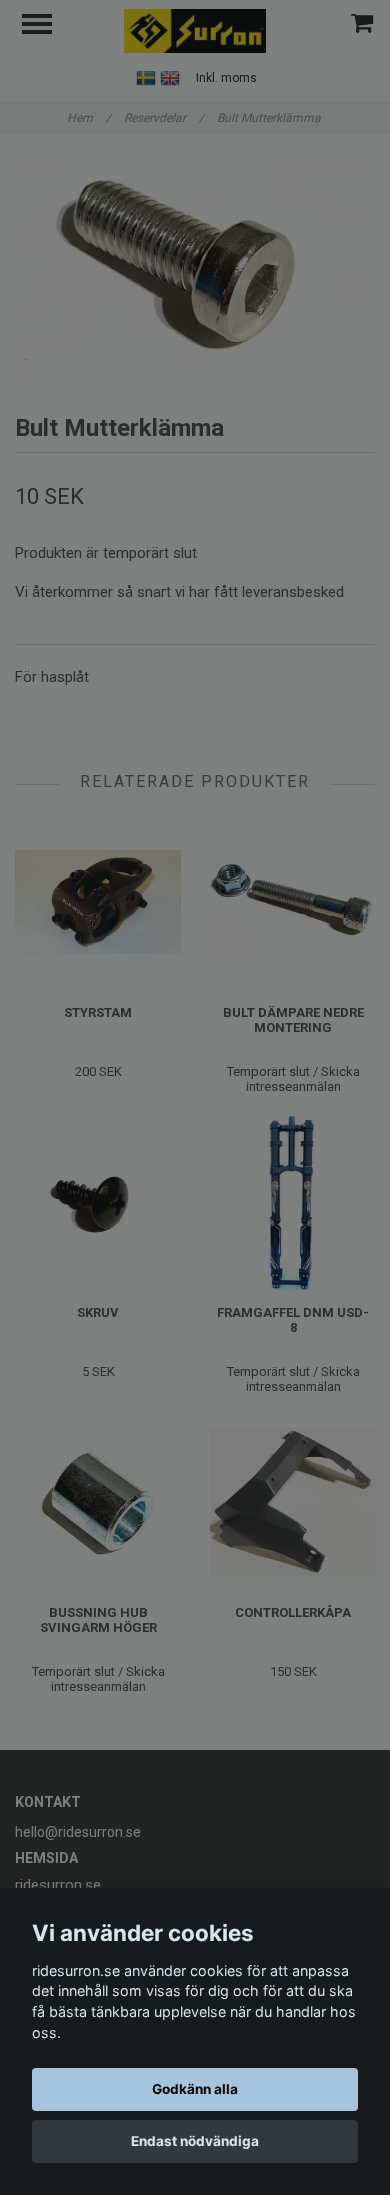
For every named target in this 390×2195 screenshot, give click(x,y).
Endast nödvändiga (195, 2141)
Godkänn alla (195, 2089)
